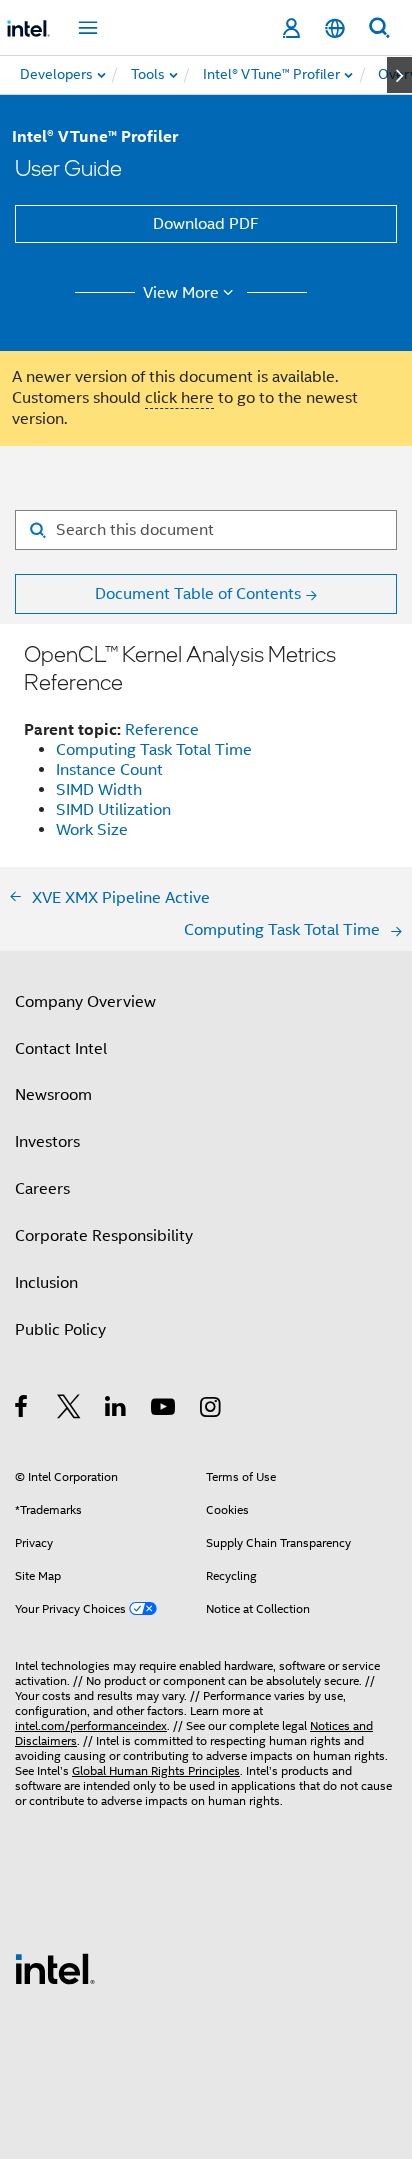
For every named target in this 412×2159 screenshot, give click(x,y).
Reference (162, 730)
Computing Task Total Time (154, 750)
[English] (335, 28)
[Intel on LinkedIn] (116, 1410)
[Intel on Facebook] (22, 1410)
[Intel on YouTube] (164, 1410)
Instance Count (109, 770)
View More (181, 293)
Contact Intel (61, 1049)
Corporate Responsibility (104, 1236)
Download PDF (206, 224)
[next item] (399, 75)
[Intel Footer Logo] (55, 1968)
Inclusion (46, 1283)
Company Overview (85, 1002)
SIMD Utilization (113, 810)
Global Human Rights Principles (156, 1770)
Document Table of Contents (198, 594)
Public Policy (60, 1330)
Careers (42, 1189)
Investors (47, 1142)
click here (179, 398)
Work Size (92, 830)
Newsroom (53, 1095)
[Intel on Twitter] (69, 1410)
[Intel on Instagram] (211, 1410)
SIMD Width (99, 790)
